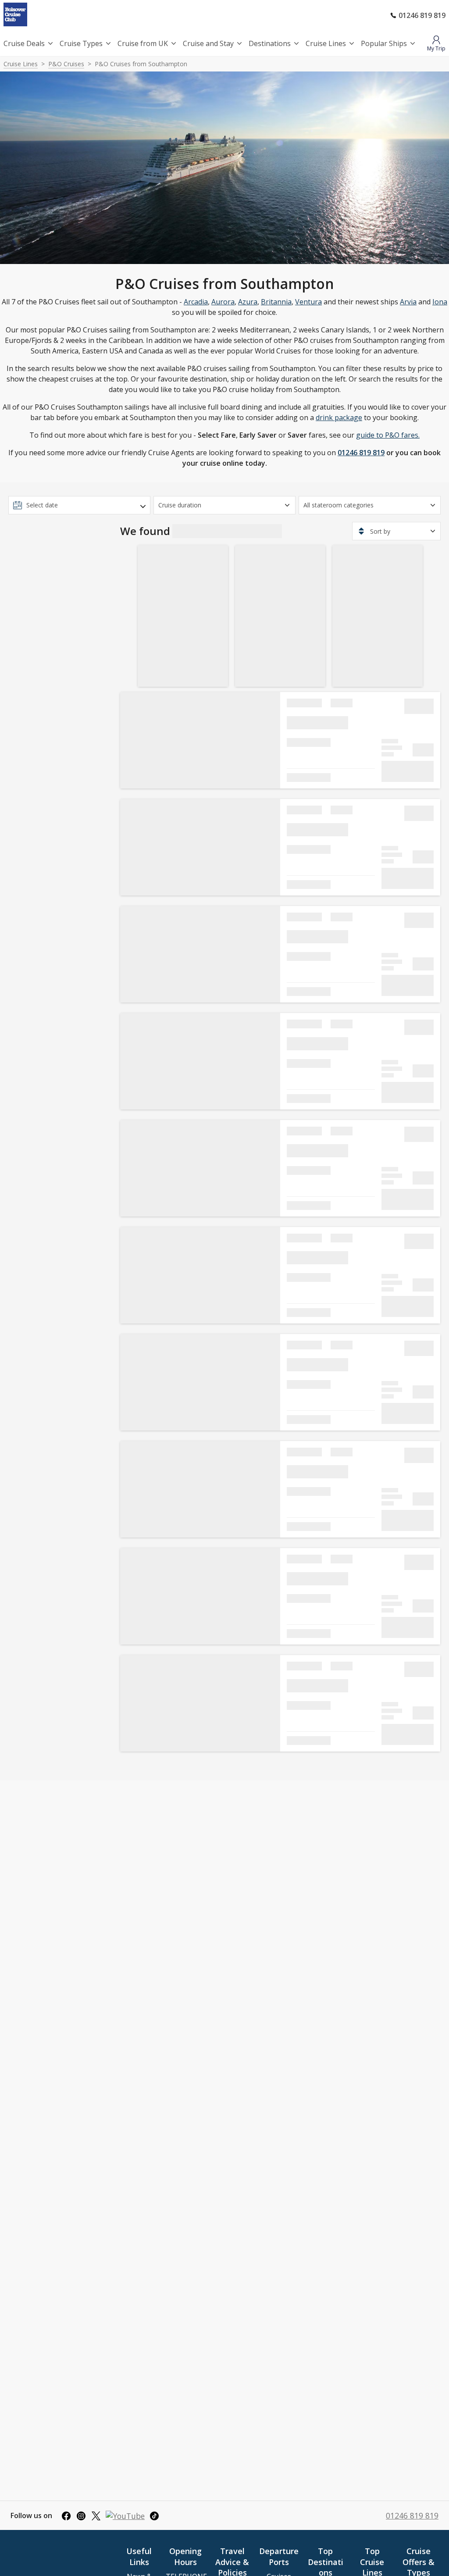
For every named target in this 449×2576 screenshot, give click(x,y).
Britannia (276, 302)
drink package (339, 417)
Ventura (308, 302)
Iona (440, 302)
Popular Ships (384, 43)
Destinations (270, 43)
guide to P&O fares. (388, 435)
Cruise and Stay (208, 43)
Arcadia (196, 302)
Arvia (408, 302)
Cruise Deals (24, 43)
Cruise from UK (143, 43)
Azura (248, 302)
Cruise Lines (326, 43)
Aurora (223, 302)
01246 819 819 (361, 453)
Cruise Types (81, 43)
